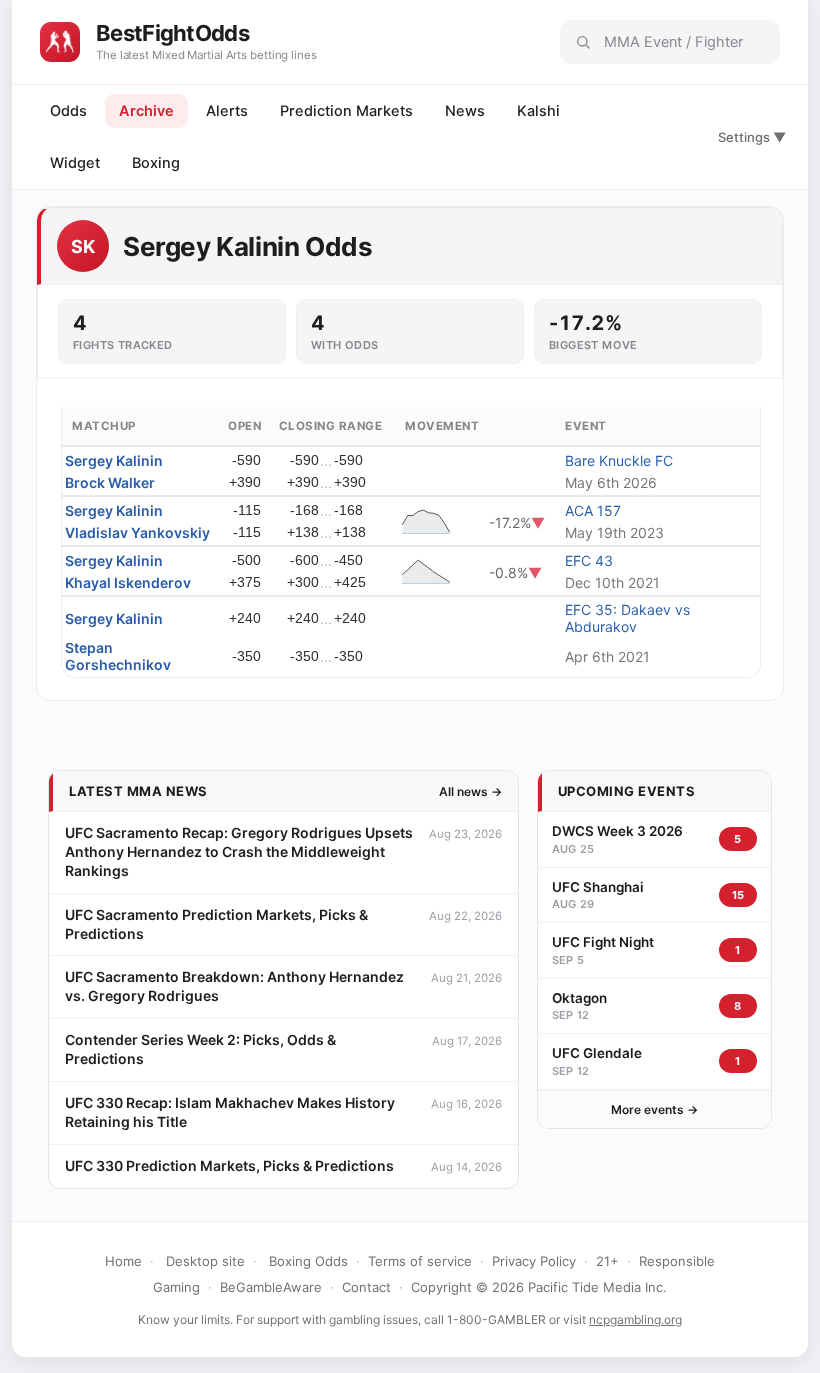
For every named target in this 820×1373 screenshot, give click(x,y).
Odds (68, 111)
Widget (75, 163)
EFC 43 (589, 560)
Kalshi (538, 111)
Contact (366, 1287)
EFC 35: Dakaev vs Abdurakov (627, 618)
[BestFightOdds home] (60, 42)
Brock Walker (110, 482)
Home (123, 1261)
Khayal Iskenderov (128, 582)
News (465, 111)
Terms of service (420, 1261)
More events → (654, 1109)
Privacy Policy (534, 1261)
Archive (146, 111)
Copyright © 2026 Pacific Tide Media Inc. (539, 1287)
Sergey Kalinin (114, 460)
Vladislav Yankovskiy (137, 532)
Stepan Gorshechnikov (118, 656)
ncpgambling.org (635, 1319)
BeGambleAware (271, 1287)
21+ (607, 1261)
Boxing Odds (308, 1261)
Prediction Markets (346, 111)
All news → (470, 791)
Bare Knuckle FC (619, 460)
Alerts (227, 111)
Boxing (156, 163)
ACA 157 (593, 510)
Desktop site (205, 1261)
